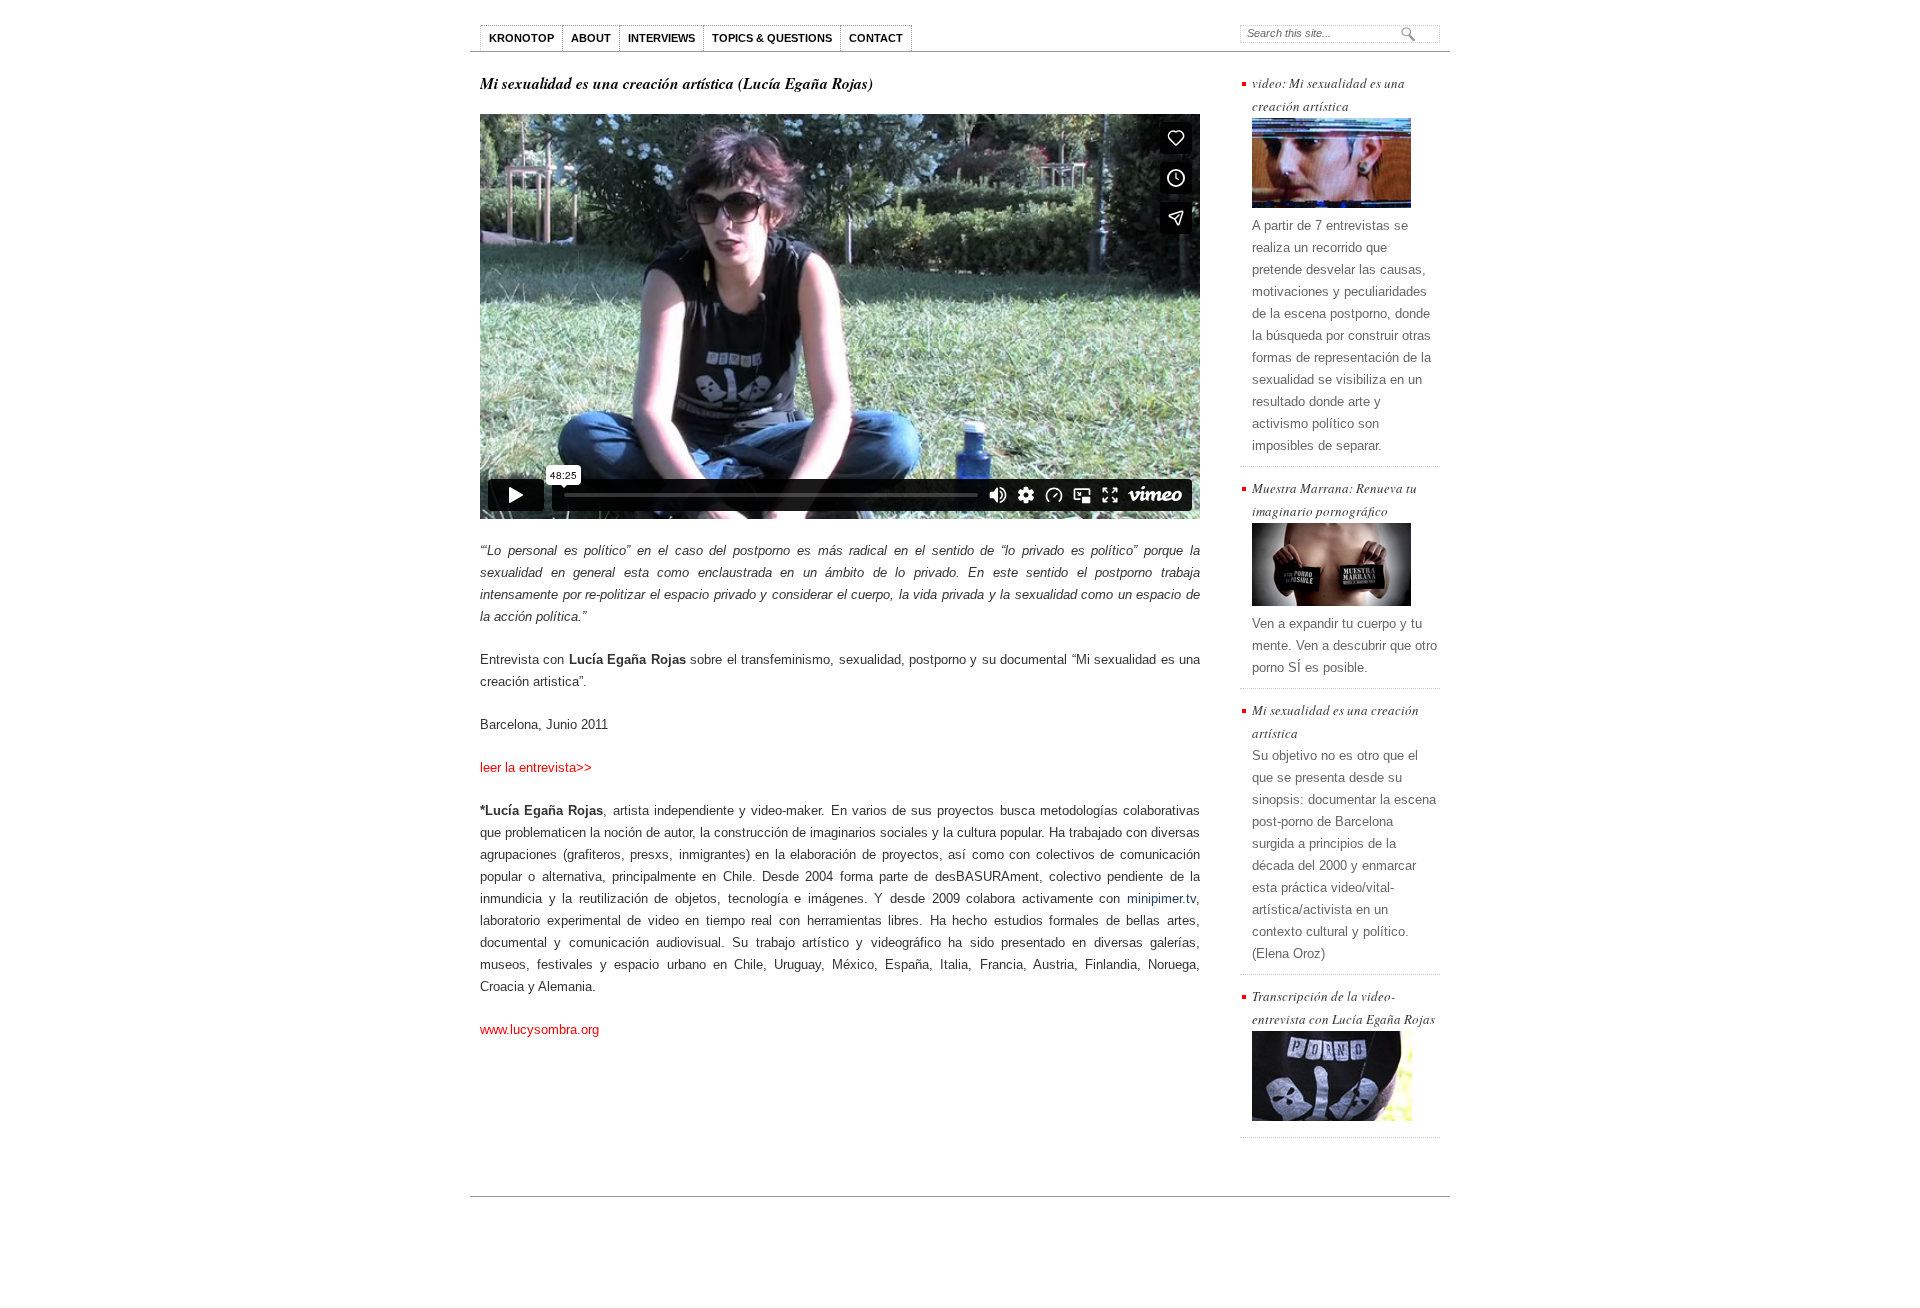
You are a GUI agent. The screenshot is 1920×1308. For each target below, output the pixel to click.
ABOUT (591, 38)
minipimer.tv (1161, 898)
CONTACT (876, 38)
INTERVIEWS (661, 38)
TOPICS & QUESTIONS (772, 38)
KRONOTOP (521, 38)
